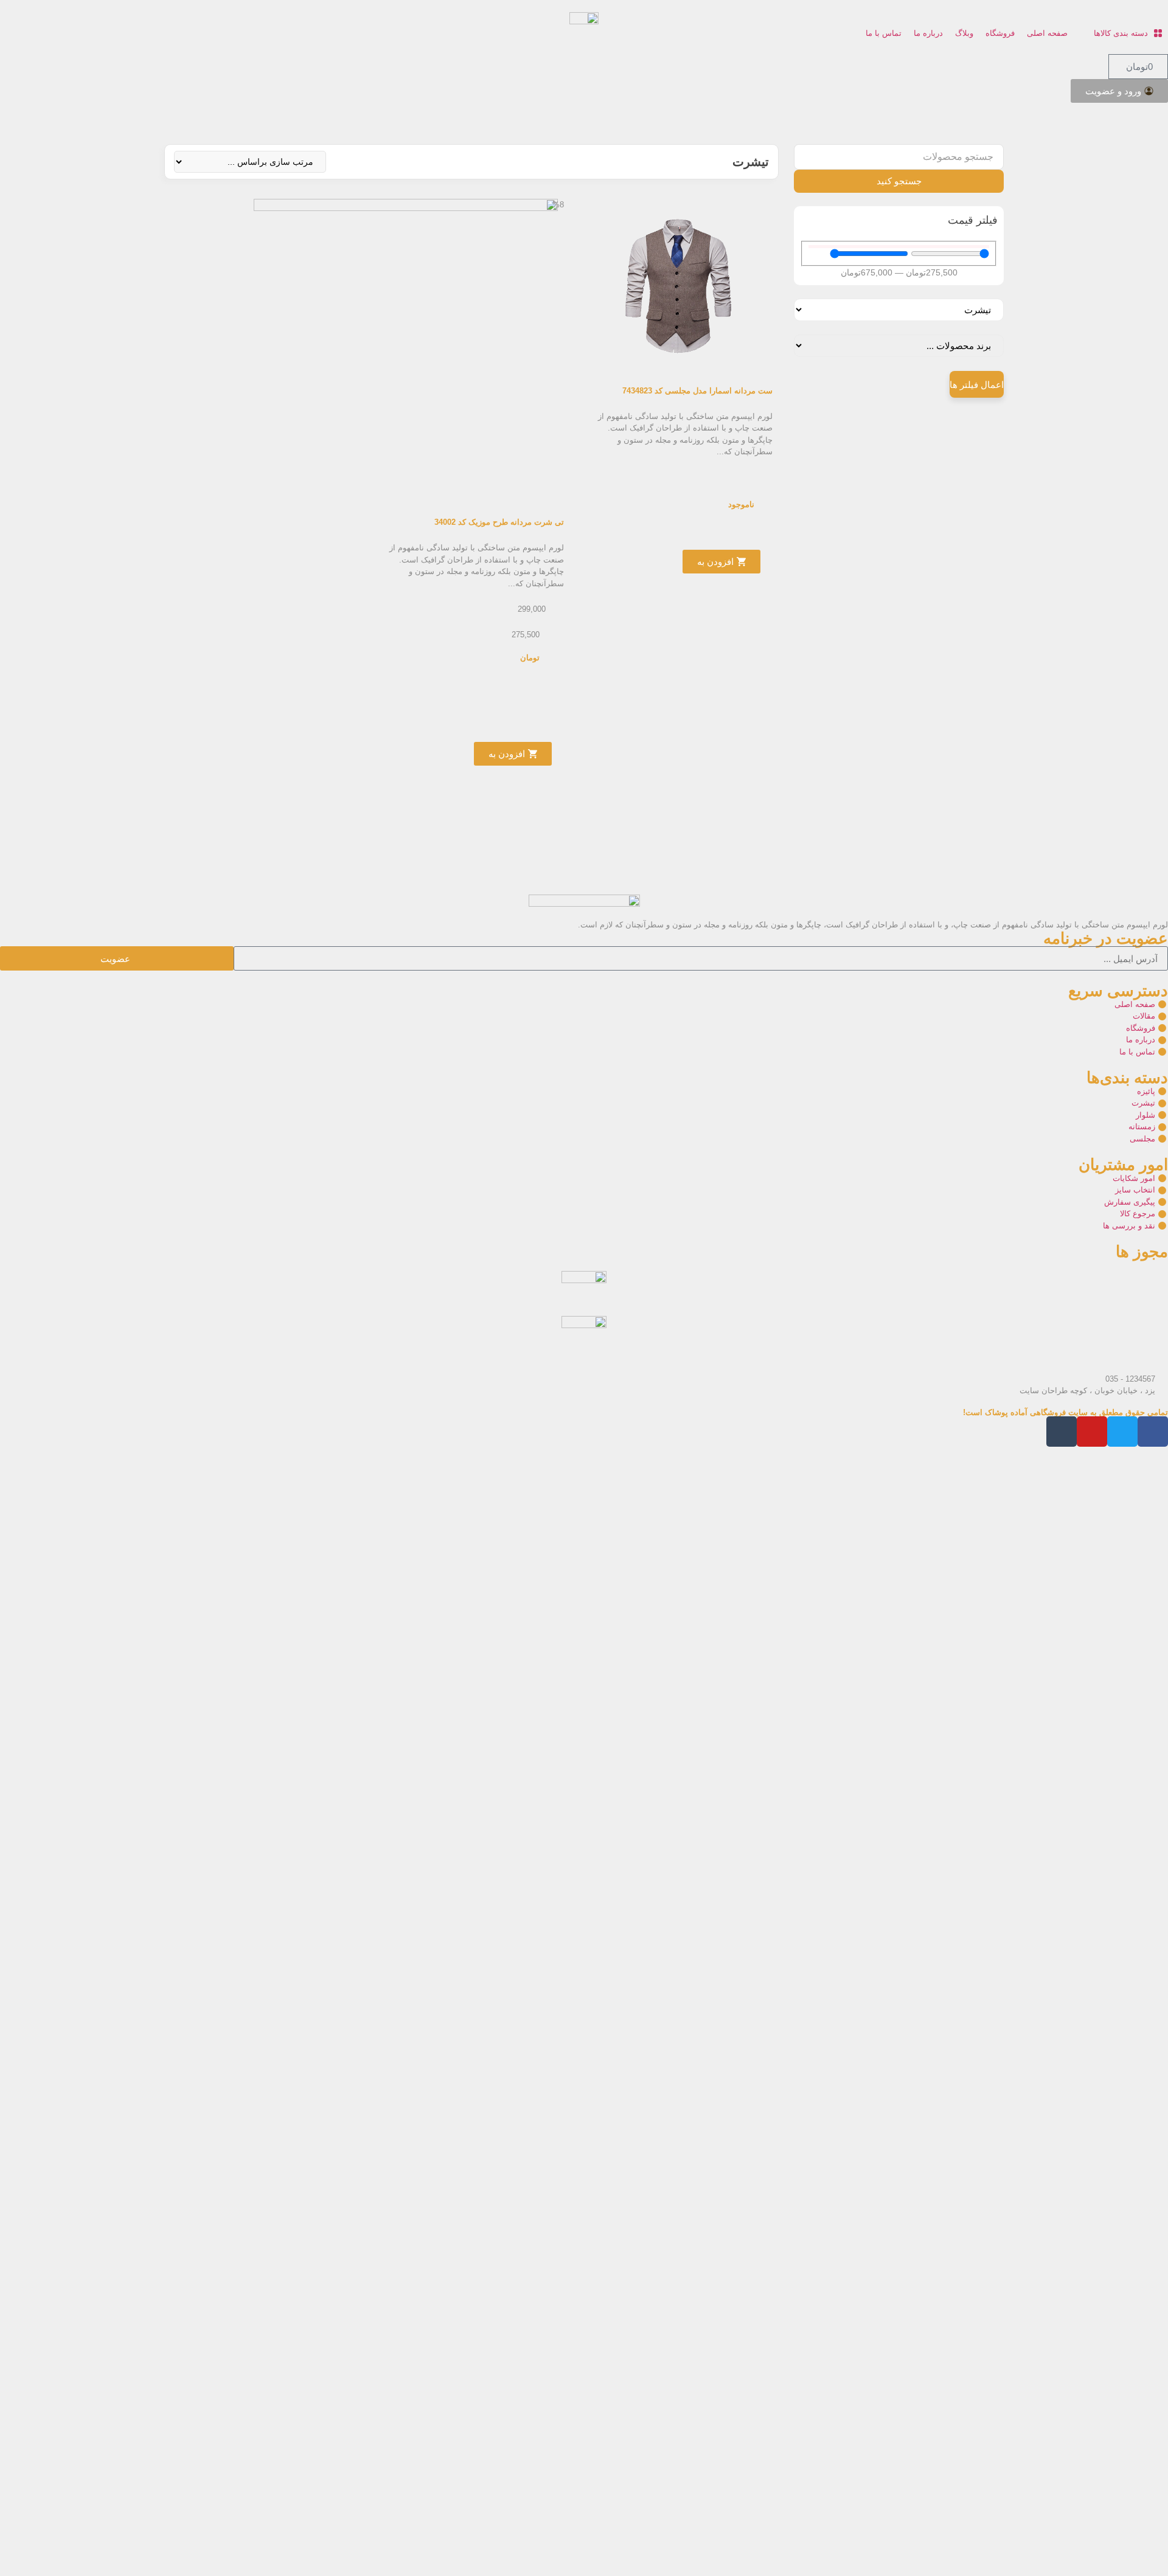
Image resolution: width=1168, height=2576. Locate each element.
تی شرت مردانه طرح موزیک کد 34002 (499, 522)
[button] (1121, 33)
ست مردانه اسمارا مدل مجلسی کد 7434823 (697, 391)
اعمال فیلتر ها (977, 385)
